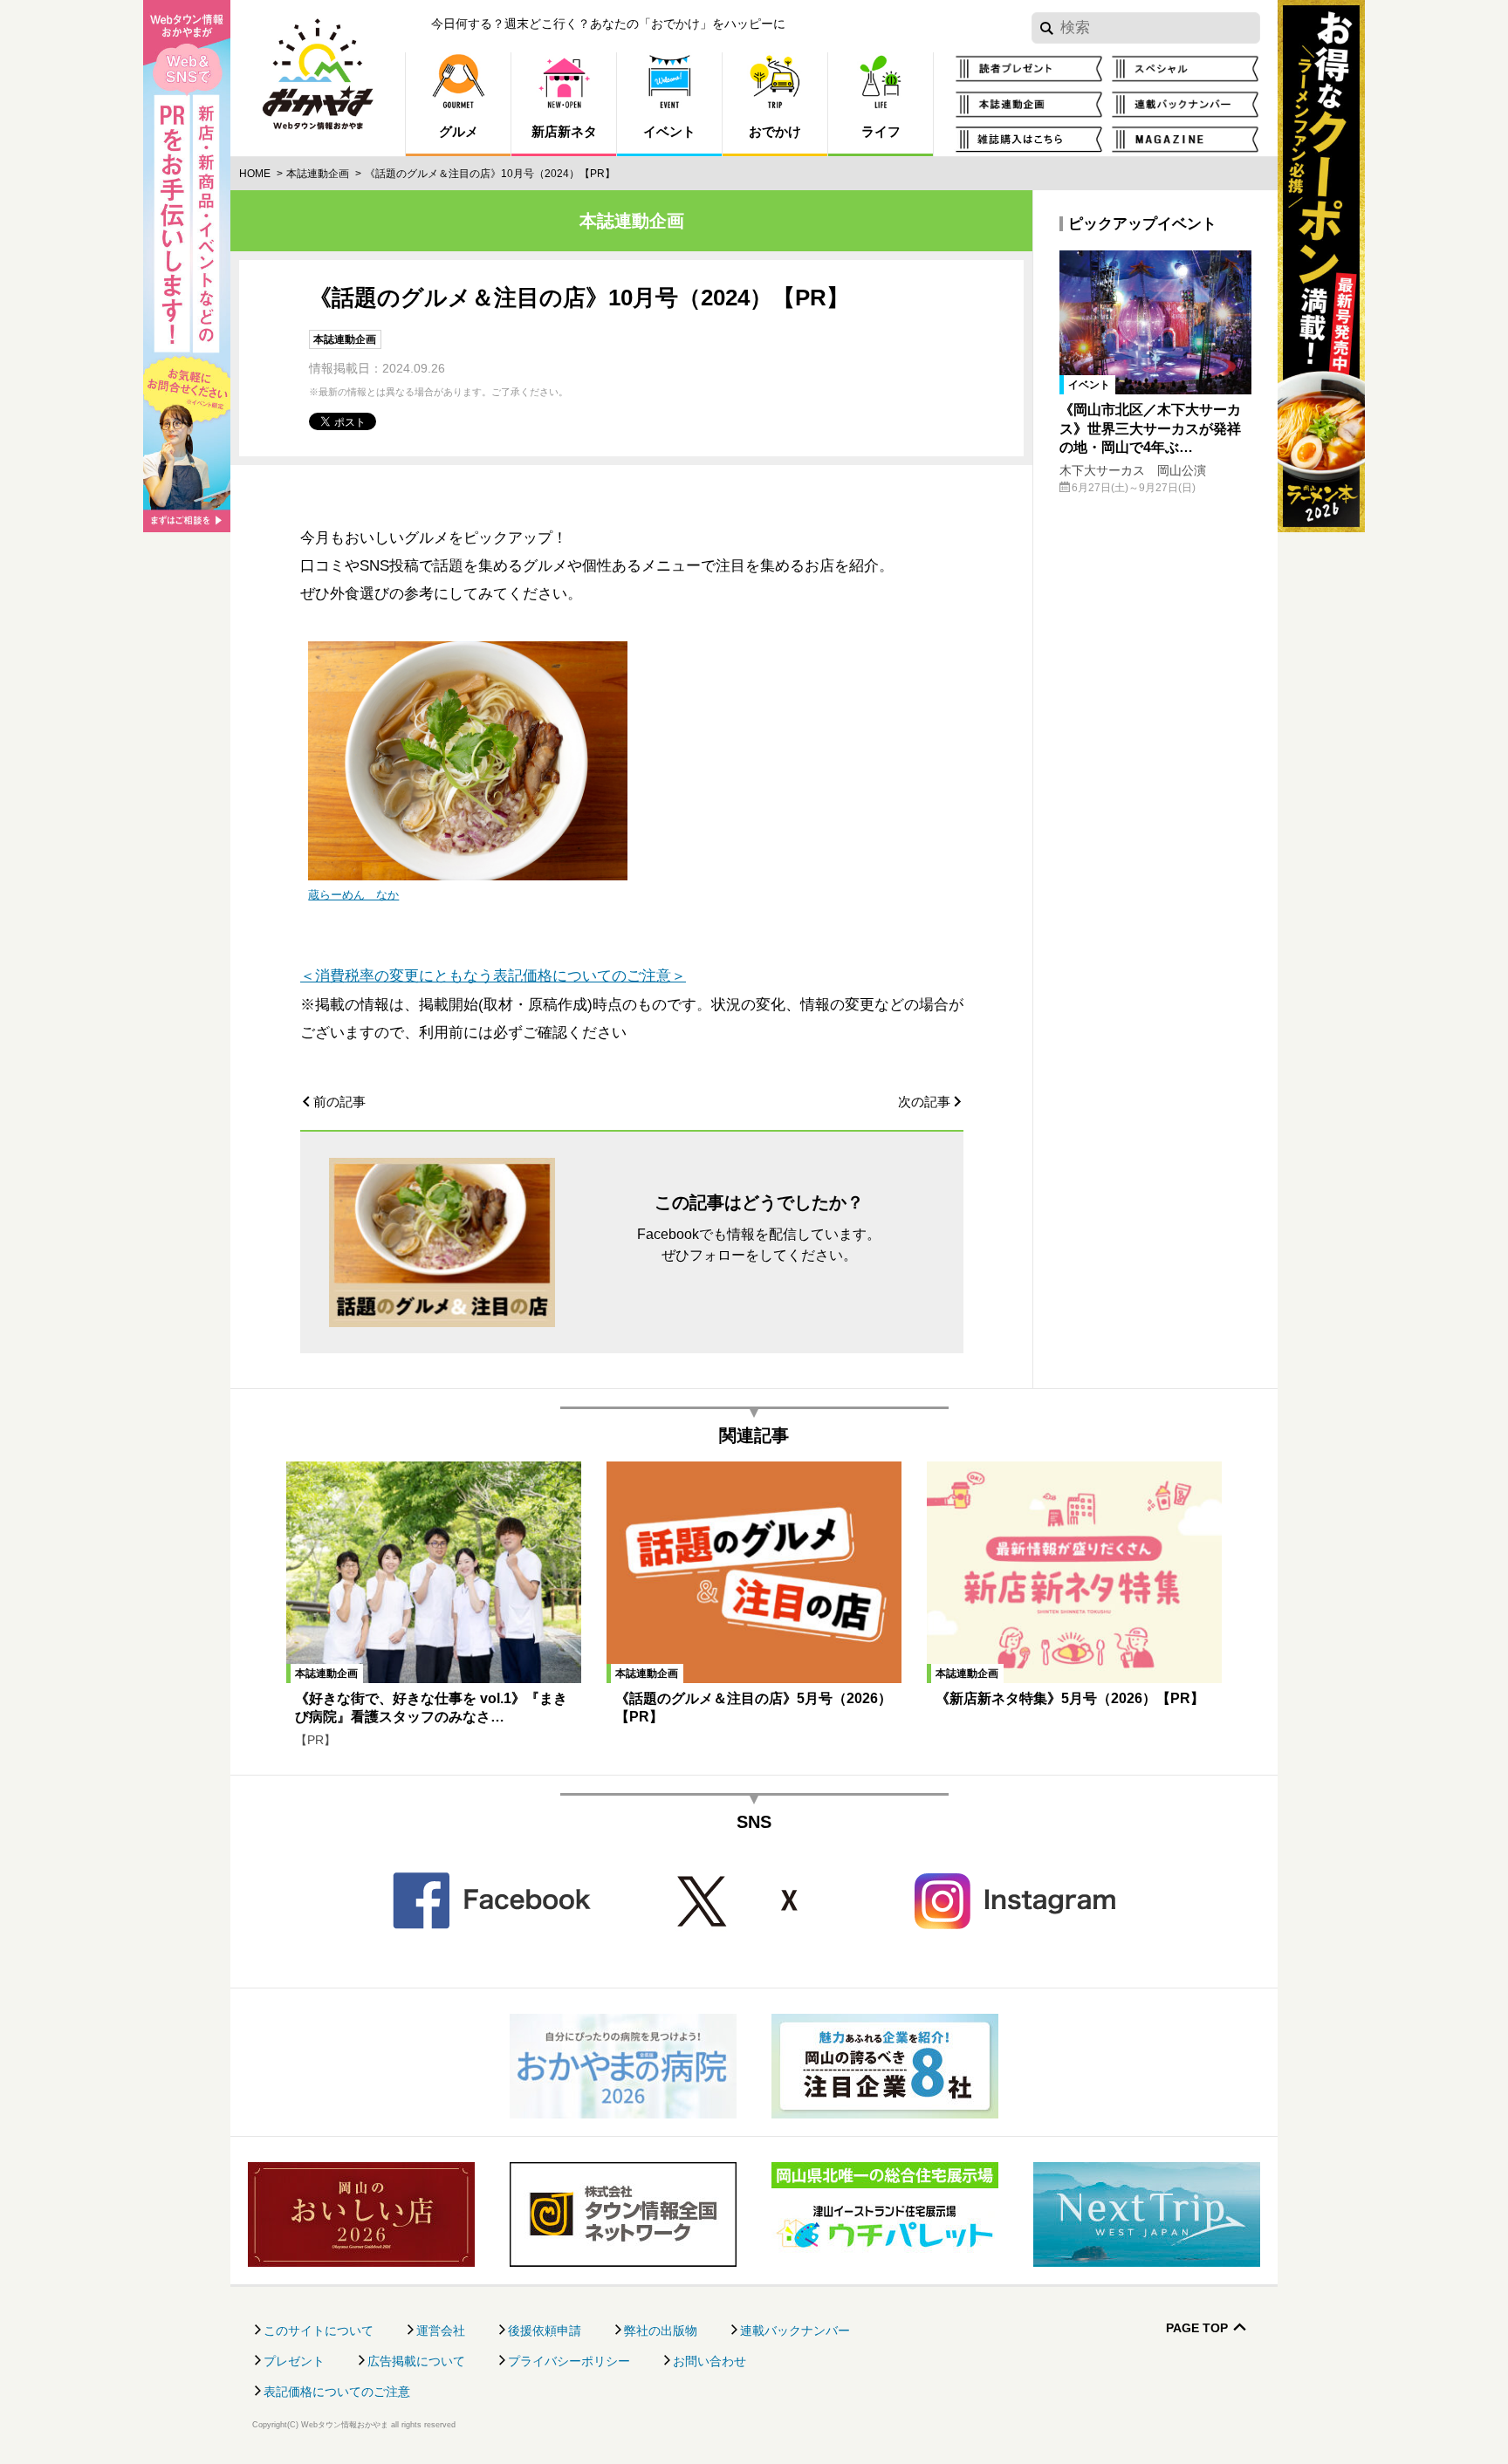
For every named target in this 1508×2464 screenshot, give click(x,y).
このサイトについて (319, 2331)
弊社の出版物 (661, 2331)
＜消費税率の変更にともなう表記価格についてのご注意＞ (493, 976)
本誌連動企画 (318, 174)
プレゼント (294, 2361)
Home (255, 174)
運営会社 (441, 2331)
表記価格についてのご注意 (337, 2392)
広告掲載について (416, 2361)
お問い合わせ (709, 2361)
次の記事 (924, 1102)
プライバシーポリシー (569, 2361)
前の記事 (339, 1102)
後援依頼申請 (545, 2331)
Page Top (1197, 2328)
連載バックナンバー (795, 2331)
